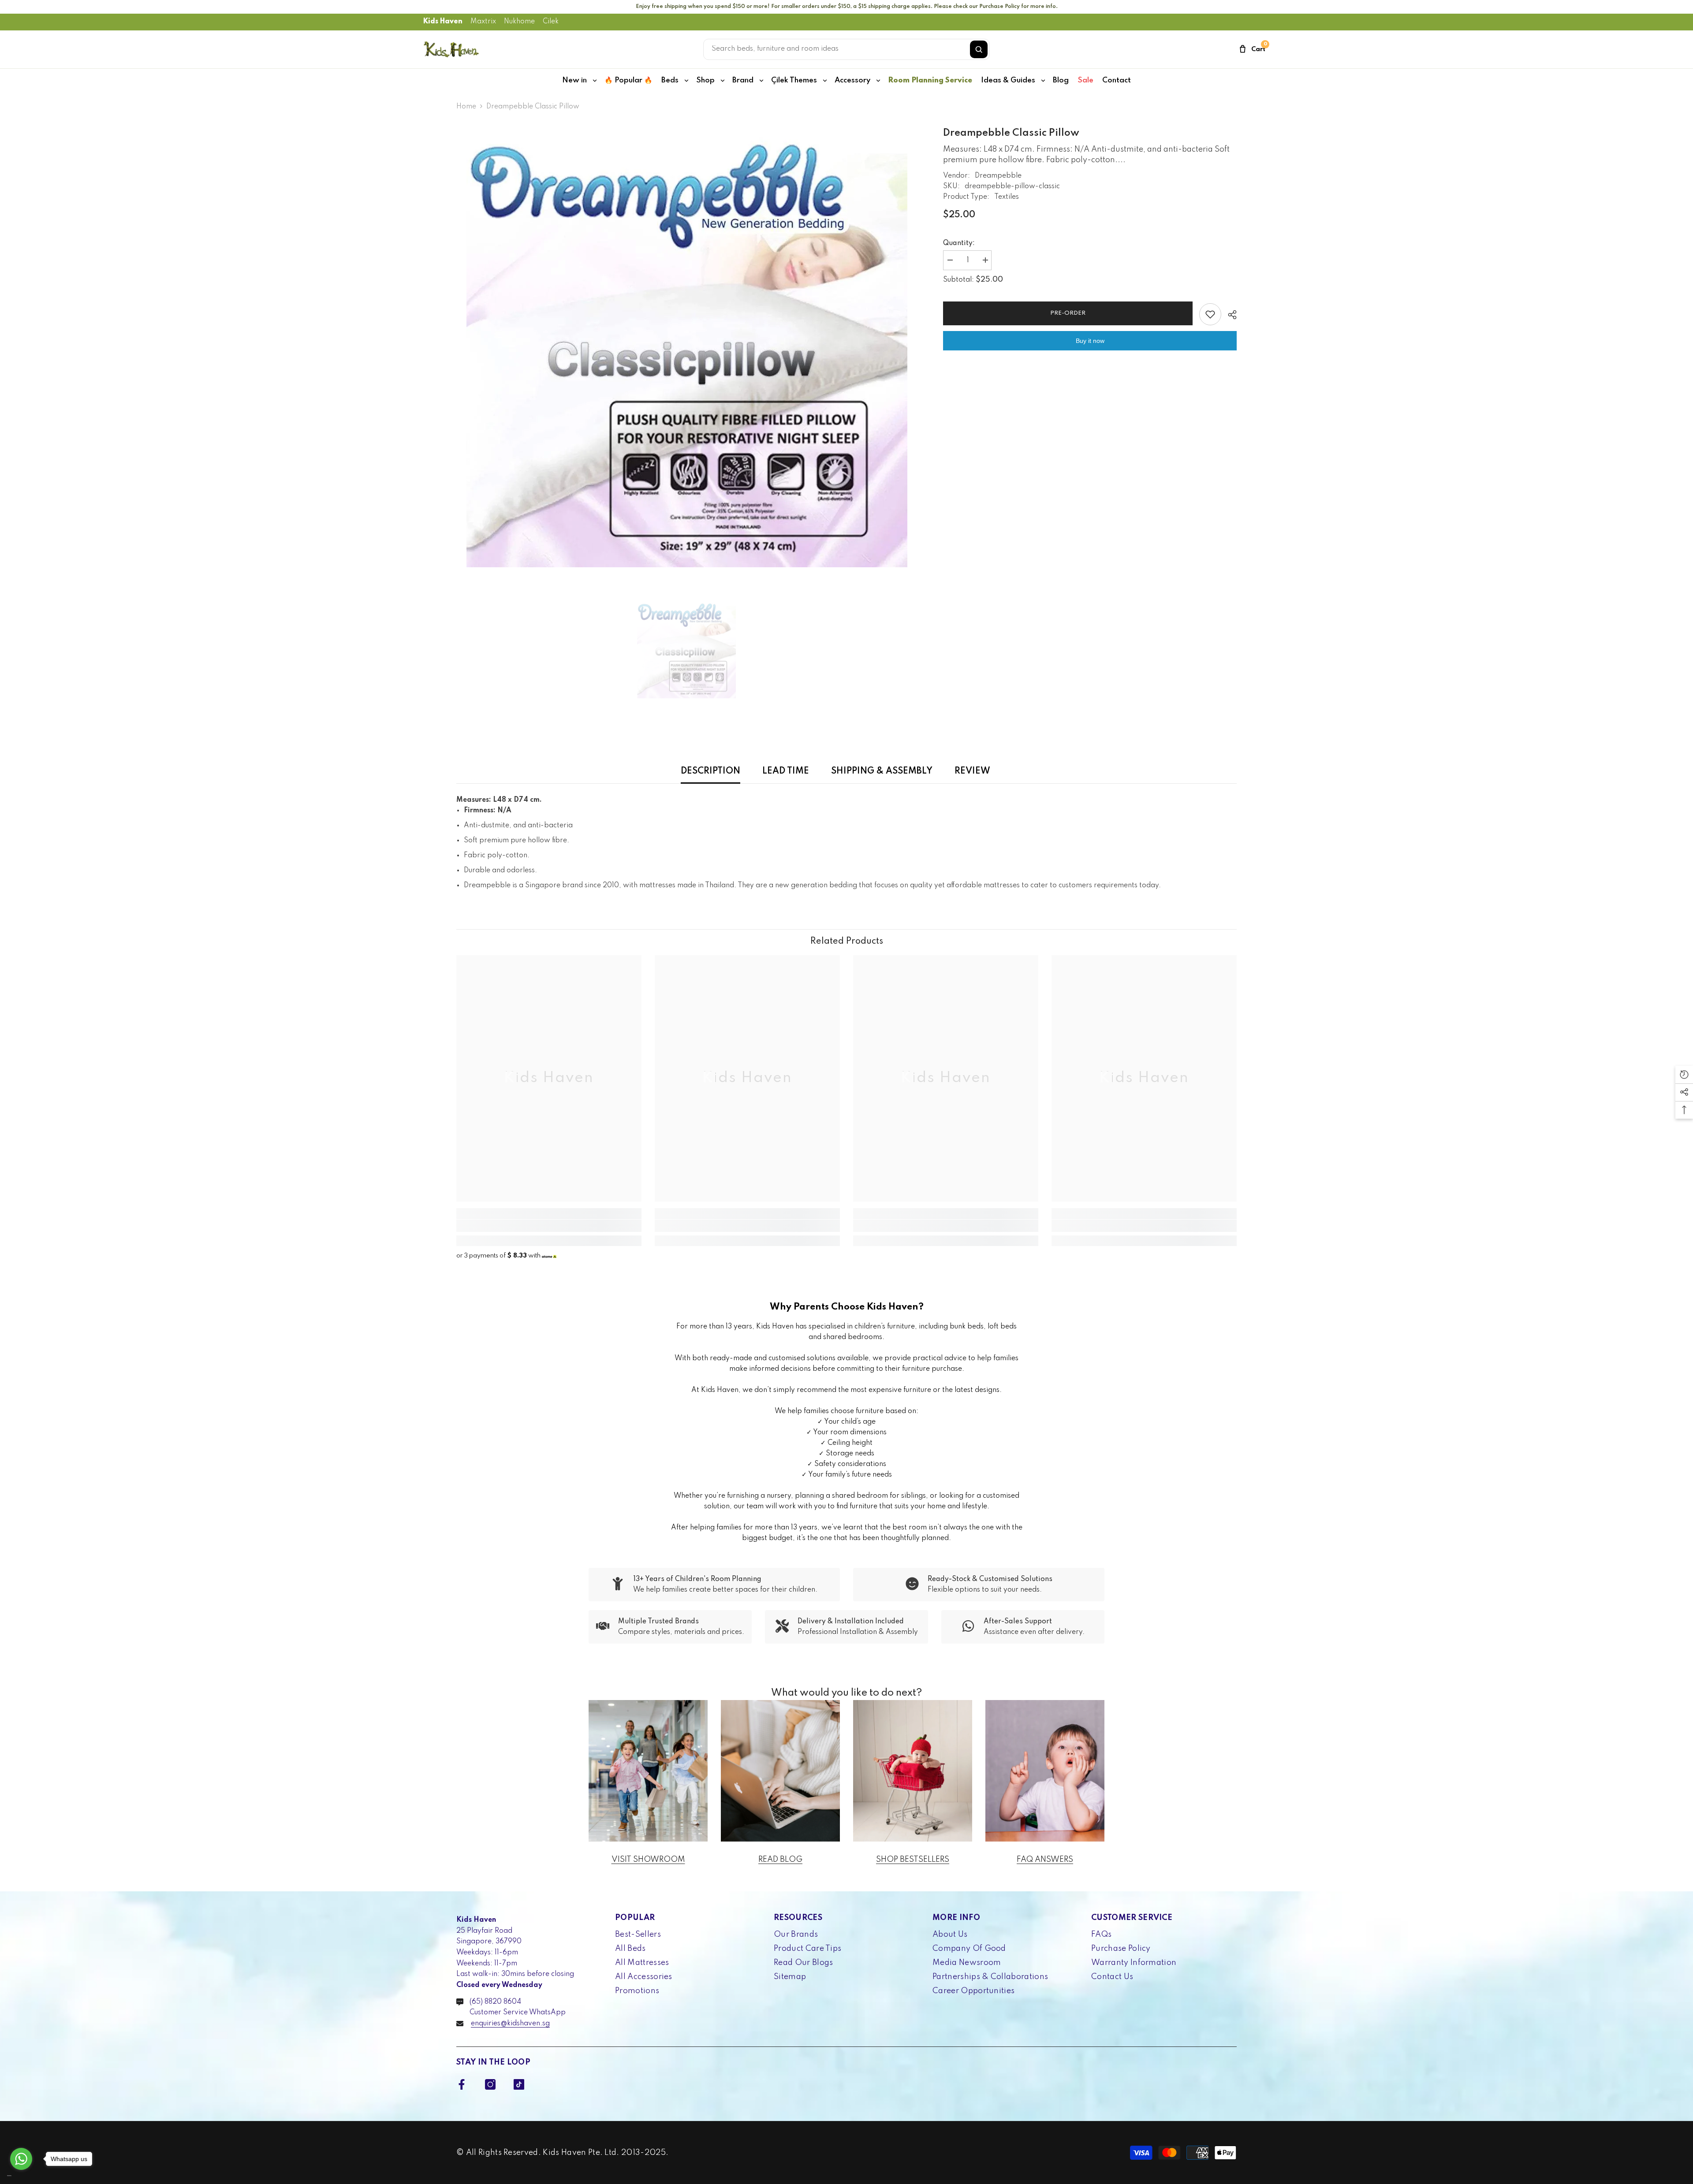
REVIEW (972, 771)
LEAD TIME (786, 771)
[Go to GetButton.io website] (21, 2175)
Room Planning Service (930, 80)
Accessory (852, 80)
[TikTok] (519, 2084)
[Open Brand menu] (761, 81)
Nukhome (519, 22)
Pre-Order (1068, 313)
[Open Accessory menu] (878, 81)
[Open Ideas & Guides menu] (1043, 81)
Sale (1085, 80)
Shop (705, 80)
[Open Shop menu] (723, 81)
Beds (670, 80)
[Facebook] (462, 2084)
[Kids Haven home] (451, 49)
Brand (743, 80)
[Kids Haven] (648, 1771)
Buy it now (1090, 341)
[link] (549, 1226)
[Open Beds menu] (686, 81)
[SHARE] (1229, 315)
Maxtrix (483, 22)
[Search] (979, 49)
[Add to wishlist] (1210, 314)
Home (466, 107)
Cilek (551, 22)
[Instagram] (490, 2084)
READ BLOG (780, 1860)
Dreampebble (998, 176)
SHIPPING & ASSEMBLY (882, 771)
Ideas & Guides (1008, 80)
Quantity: (959, 243)
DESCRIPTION (710, 771)
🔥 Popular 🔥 (628, 80)
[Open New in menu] (595, 81)
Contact (1117, 80)
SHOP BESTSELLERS (913, 1860)
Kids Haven (443, 22)
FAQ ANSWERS (1045, 1860)
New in (574, 80)
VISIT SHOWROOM (648, 1860)
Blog (1061, 80)
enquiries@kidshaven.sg (510, 2024)
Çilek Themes (794, 80)
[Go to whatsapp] (21, 2159)
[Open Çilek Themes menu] (825, 81)
